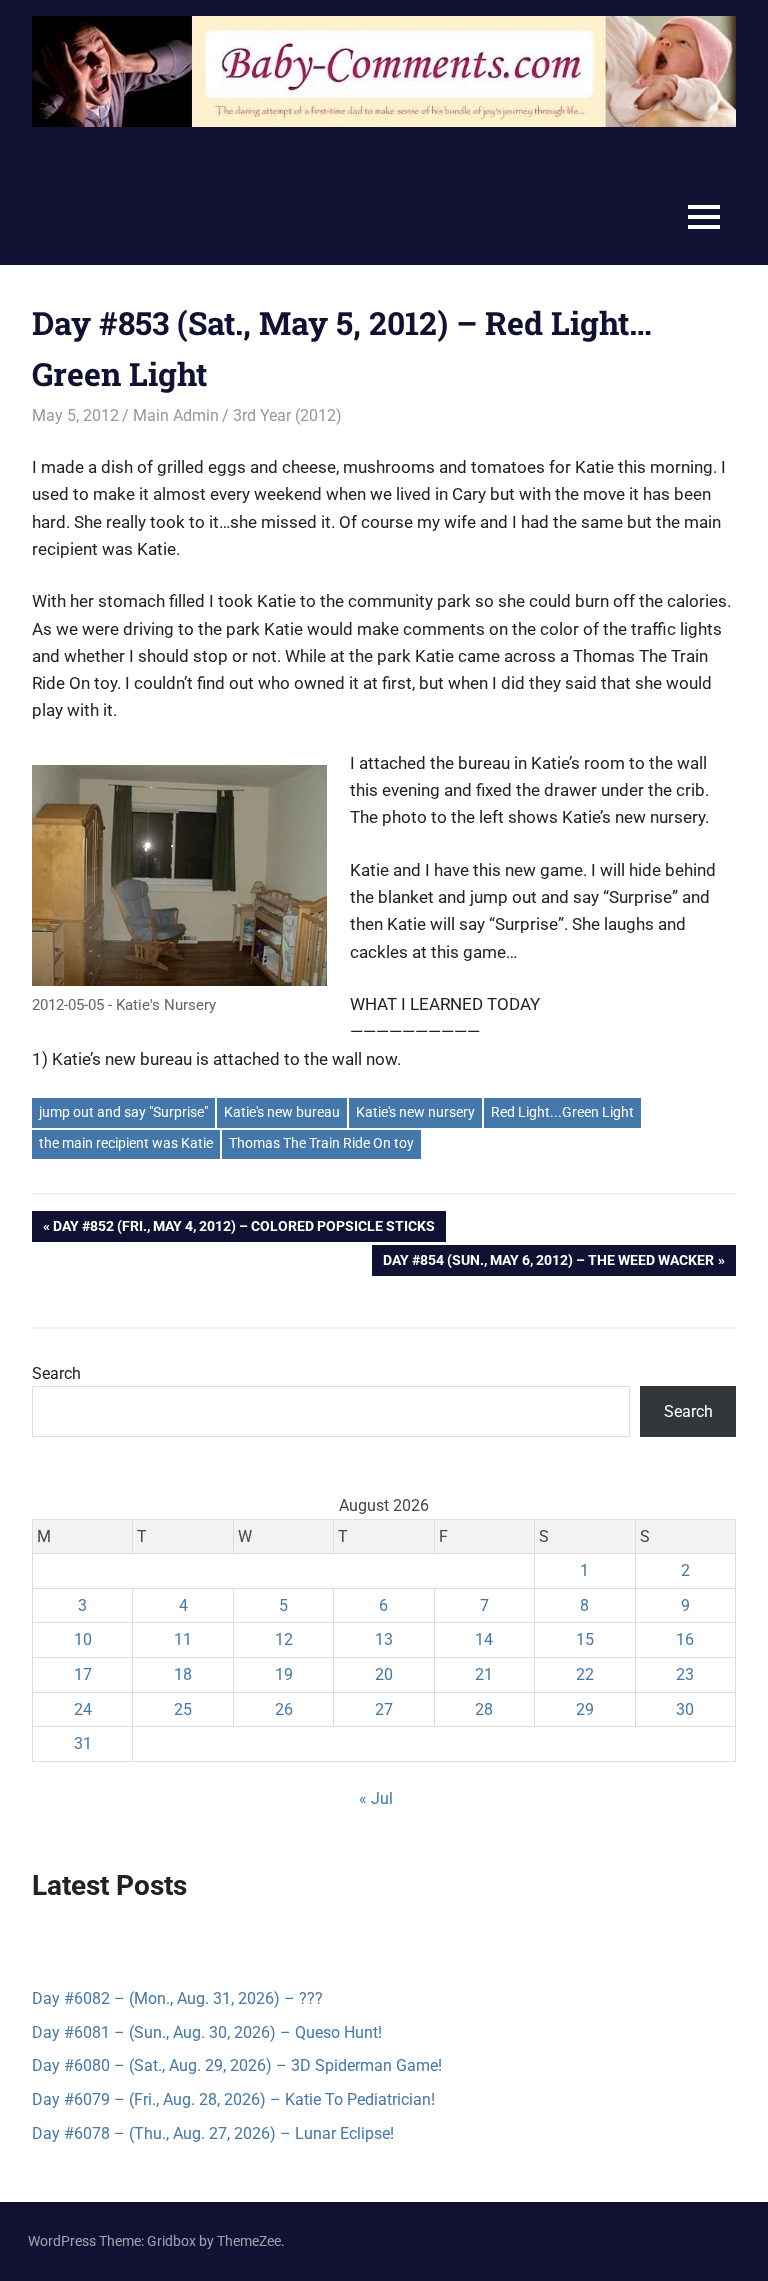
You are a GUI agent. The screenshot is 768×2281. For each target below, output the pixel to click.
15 (585, 1639)
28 (484, 1709)
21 (484, 1674)
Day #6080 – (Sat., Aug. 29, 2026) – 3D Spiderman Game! (237, 2065)
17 (83, 1674)
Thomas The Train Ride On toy (321, 1143)
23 (685, 1674)
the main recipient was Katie (126, 1143)
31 (83, 1743)
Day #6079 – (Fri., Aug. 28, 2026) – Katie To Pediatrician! (233, 2099)
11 (183, 1639)
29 (585, 1709)
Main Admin (176, 415)
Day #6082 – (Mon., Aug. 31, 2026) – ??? (177, 1998)
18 (183, 1674)
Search (56, 1373)
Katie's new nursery (415, 1112)
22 (585, 1674)
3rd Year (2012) (287, 415)
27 (384, 1709)
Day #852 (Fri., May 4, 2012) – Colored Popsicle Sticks (243, 1229)
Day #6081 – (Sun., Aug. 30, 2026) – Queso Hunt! (207, 2032)
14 (484, 1639)
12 (284, 1639)
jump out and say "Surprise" (123, 1112)
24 (83, 1709)
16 (685, 1639)
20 (384, 1674)
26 (284, 1709)
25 (183, 1709)
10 (83, 1639)
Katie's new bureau (282, 1112)
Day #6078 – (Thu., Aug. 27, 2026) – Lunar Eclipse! (213, 2133)
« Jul (376, 1798)
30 (685, 1709)
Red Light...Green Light (562, 1112)
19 (284, 1674)
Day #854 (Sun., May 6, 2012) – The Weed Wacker (548, 1263)
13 (384, 1639)
